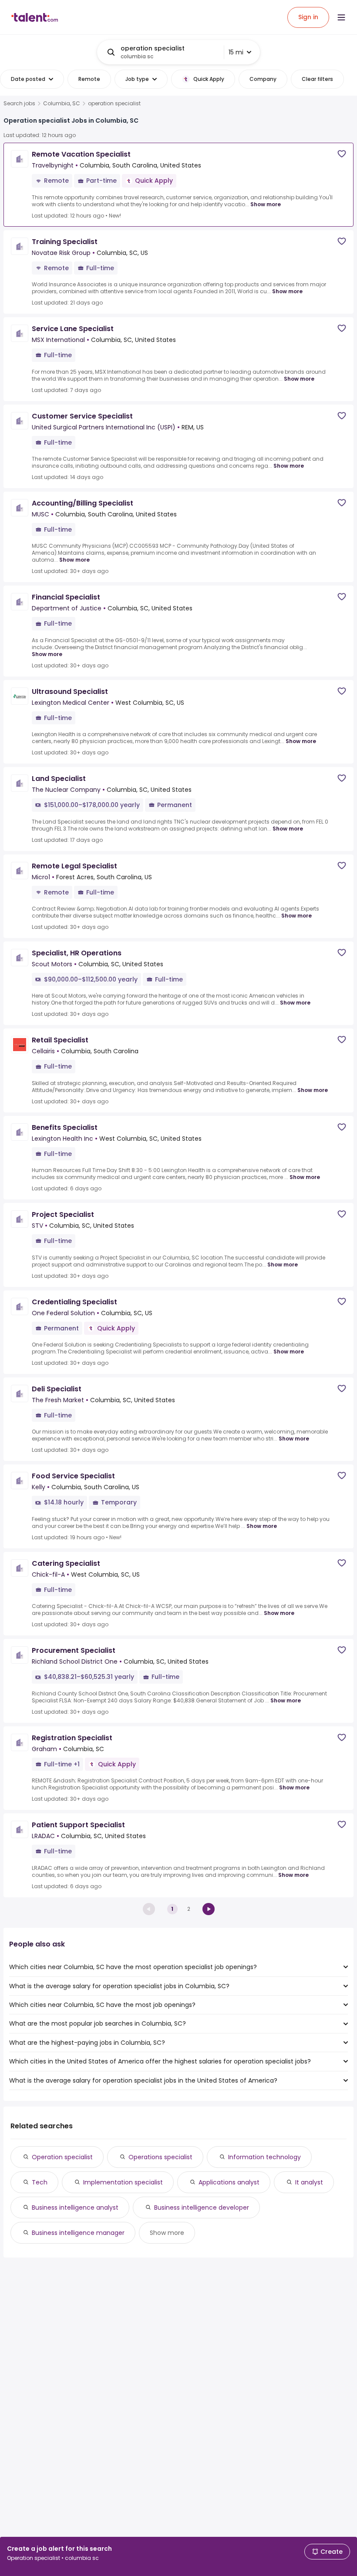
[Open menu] (341, 17)
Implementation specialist (123, 2182)
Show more (266, 204)
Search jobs (19, 104)
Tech (40, 2182)
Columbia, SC (62, 104)
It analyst (309, 2182)
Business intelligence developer (202, 2208)
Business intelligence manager (78, 2233)
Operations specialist (160, 2157)
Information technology (264, 2157)
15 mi (236, 52)
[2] (209, 1909)
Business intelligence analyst (75, 2208)
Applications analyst (229, 2182)
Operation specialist (62, 2157)
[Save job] (342, 154)
